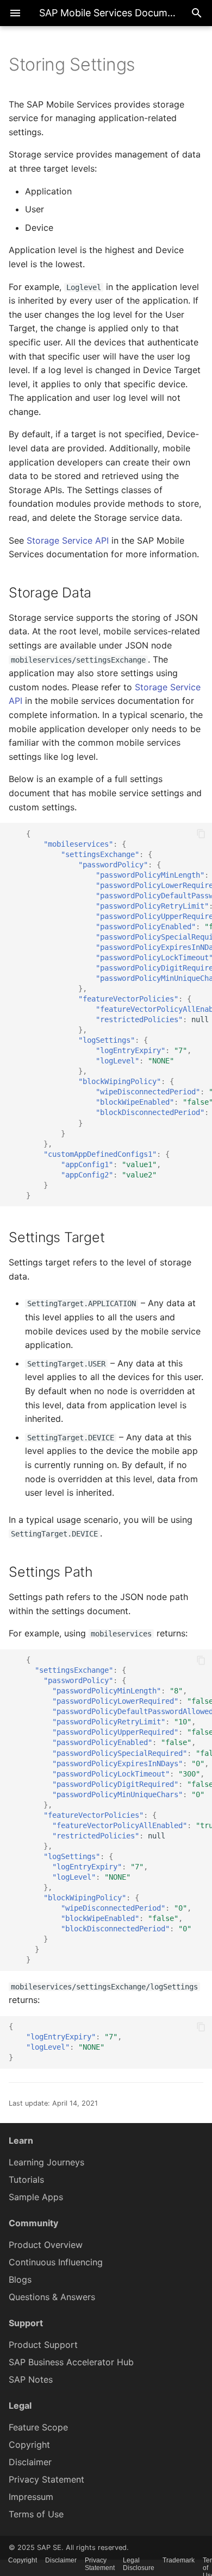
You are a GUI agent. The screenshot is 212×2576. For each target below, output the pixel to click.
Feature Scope (38, 2427)
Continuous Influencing (56, 2262)
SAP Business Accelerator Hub (71, 2362)
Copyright (29, 2445)
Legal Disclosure (139, 2564)
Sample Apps (36, 2197)
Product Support (43, 2345)
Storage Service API (68, 540)
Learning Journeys (46, 2162)
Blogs (20, 2279)
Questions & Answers (52, 2297)
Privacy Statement (46, 2479)
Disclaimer (30, 2462)
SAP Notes (31, 2379)
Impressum (31, 2497)
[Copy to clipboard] (201, 834)
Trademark (179, 2560)
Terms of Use (36, 2514)
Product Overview (46, 2245)
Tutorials (26, 2180)
